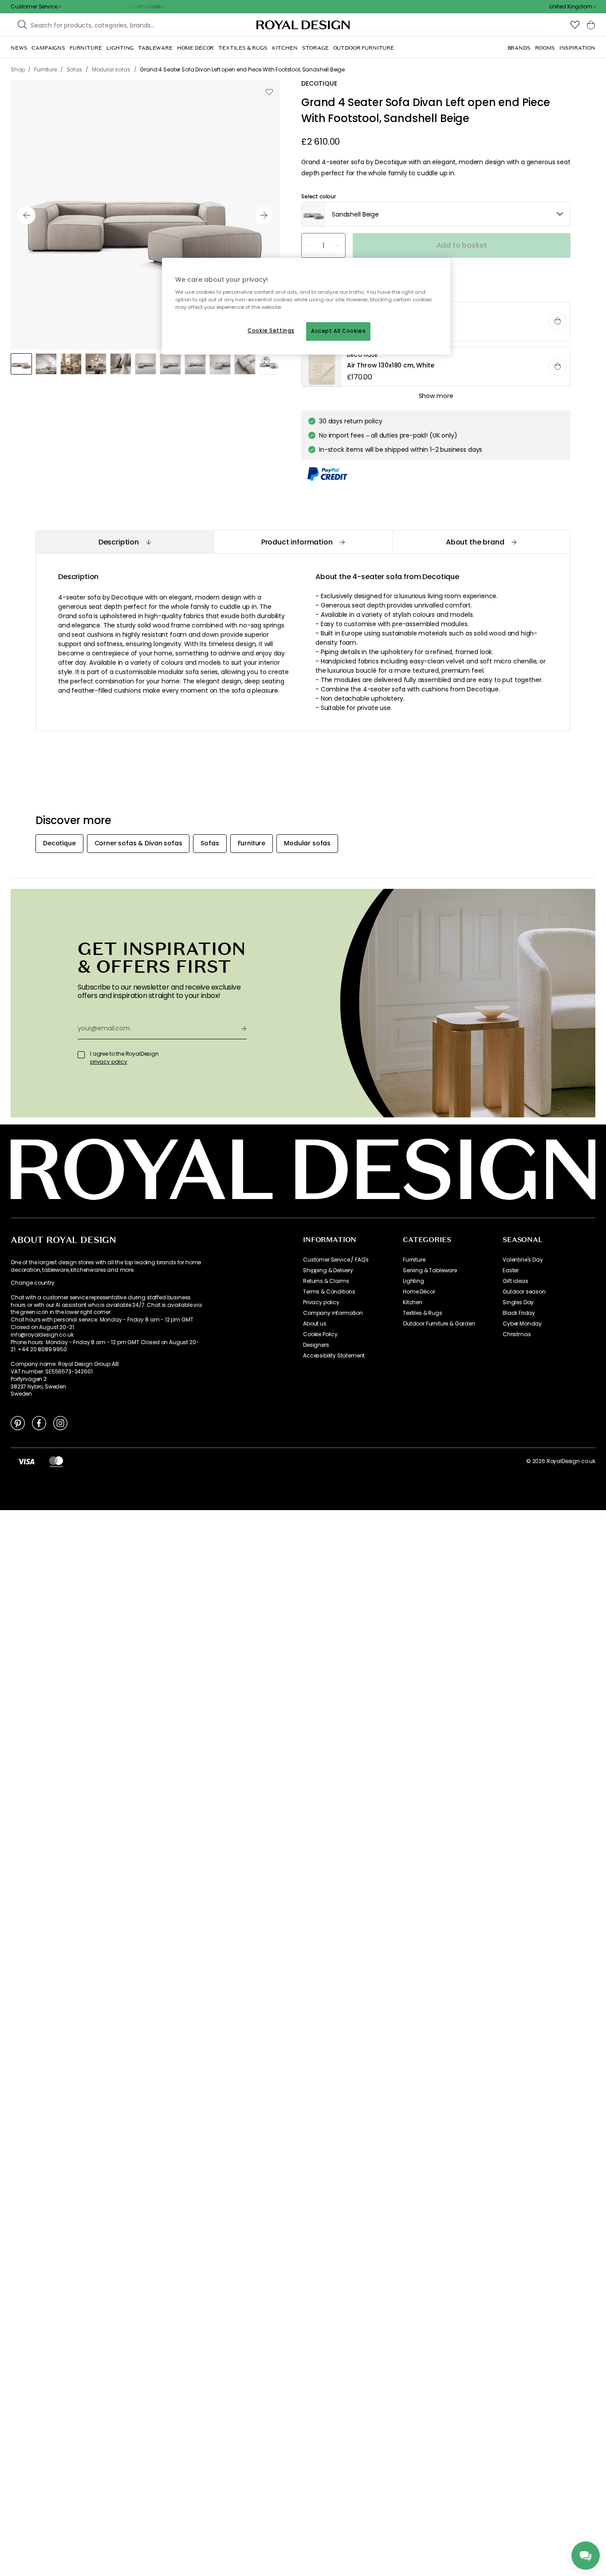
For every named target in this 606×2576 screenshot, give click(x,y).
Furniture (414, 1260)
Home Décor (419, 1292)
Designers (316, 1345)
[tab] (125, 542)
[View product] (436, 367)
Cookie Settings (271, 331)
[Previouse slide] (27, 215)
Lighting (413, 1281)
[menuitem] (19, 48)
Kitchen (413, 1302)
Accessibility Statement (334, 1356)
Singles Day (518, 1302)
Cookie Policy (320, 1334)
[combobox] (572, 7)
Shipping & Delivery (328, 1270)
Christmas (517, 1334)
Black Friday (519, 1313)
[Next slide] (264, 215)
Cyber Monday (522, 1324)
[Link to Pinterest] (18, 1423)
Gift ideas (515, 1281)
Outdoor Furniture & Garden (439, 1324)
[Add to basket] (558, 321)
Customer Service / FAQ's (336, 1260)
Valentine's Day (523, 1260)
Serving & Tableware (430, 1270)
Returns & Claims (326, 1281)
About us (315, 1324)
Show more (436, 396)
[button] (572, 7)
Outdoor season (524, 1292)
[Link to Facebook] (39, 1423)
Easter (511, 1270)
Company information (333, 1313)
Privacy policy (321, 1302)
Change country (33, 1283)
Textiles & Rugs (423, 1313)
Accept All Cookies (338, 331)
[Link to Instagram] (60, 1423)
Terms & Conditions (329, 1292)
